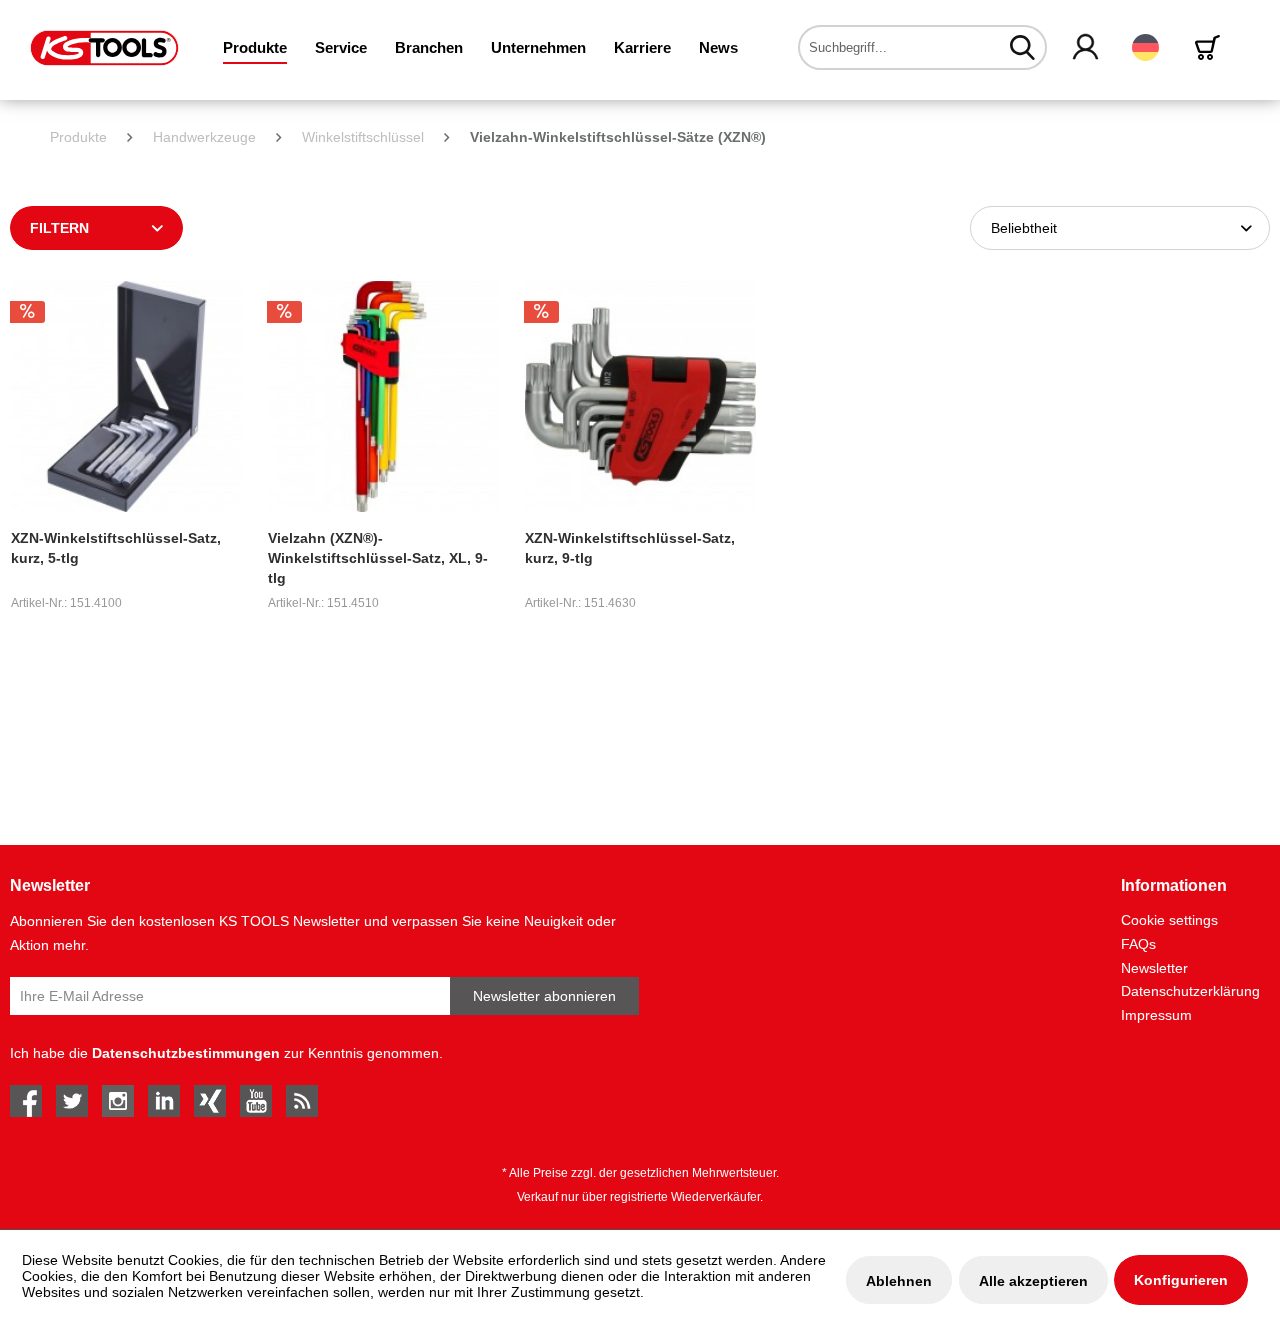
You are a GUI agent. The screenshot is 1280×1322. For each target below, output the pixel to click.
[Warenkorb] (1211, 47)
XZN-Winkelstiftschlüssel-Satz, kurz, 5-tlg (116, 548)
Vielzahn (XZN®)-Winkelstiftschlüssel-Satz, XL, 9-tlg (378, 558)
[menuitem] (255, 47)
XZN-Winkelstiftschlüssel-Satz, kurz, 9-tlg (630, 548)
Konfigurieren (1181, 1280)
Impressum (1156, 1015)
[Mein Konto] (1086, 48)
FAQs (1138, 944)
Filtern (59, 228)
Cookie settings (1169, 920)
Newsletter (1154, 968)
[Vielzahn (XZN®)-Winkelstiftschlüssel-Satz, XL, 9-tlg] (383, 396)
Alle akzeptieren (1033, 1281)
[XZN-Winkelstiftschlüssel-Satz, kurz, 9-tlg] (640, 396)
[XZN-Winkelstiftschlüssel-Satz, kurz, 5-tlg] (126, 396)
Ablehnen (899, 1281)
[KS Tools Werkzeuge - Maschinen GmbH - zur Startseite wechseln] (104, 48)
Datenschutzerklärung (1190, 991)
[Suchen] (1022, 47)
